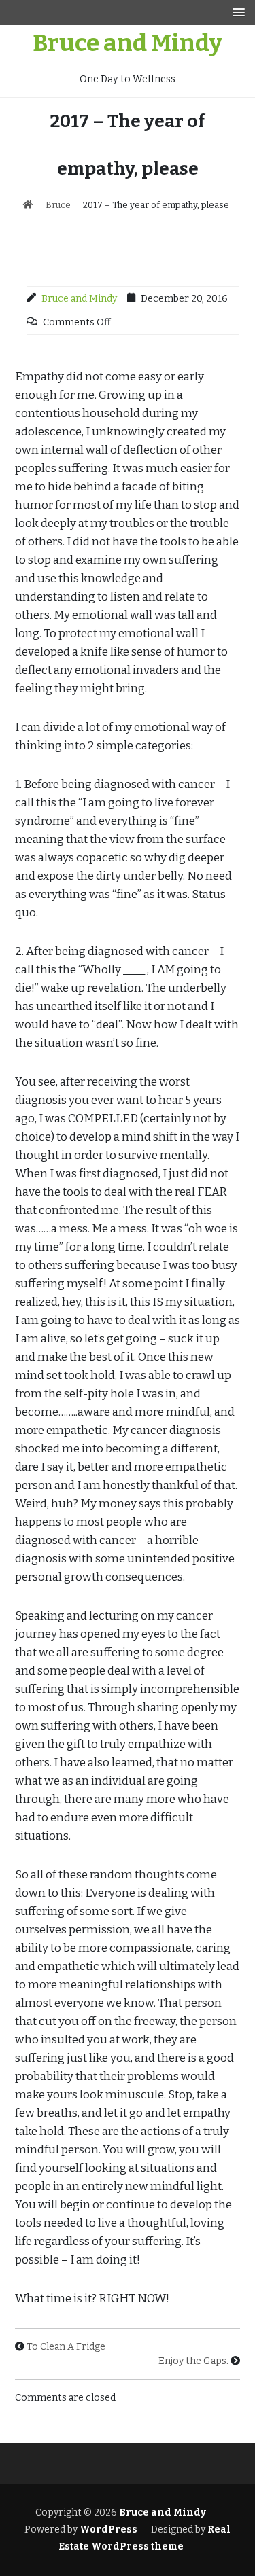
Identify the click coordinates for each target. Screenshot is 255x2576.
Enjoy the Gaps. (193, 2361)
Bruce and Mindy (128, 43)
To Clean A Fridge (66, 2347)
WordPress (108, 2529)
